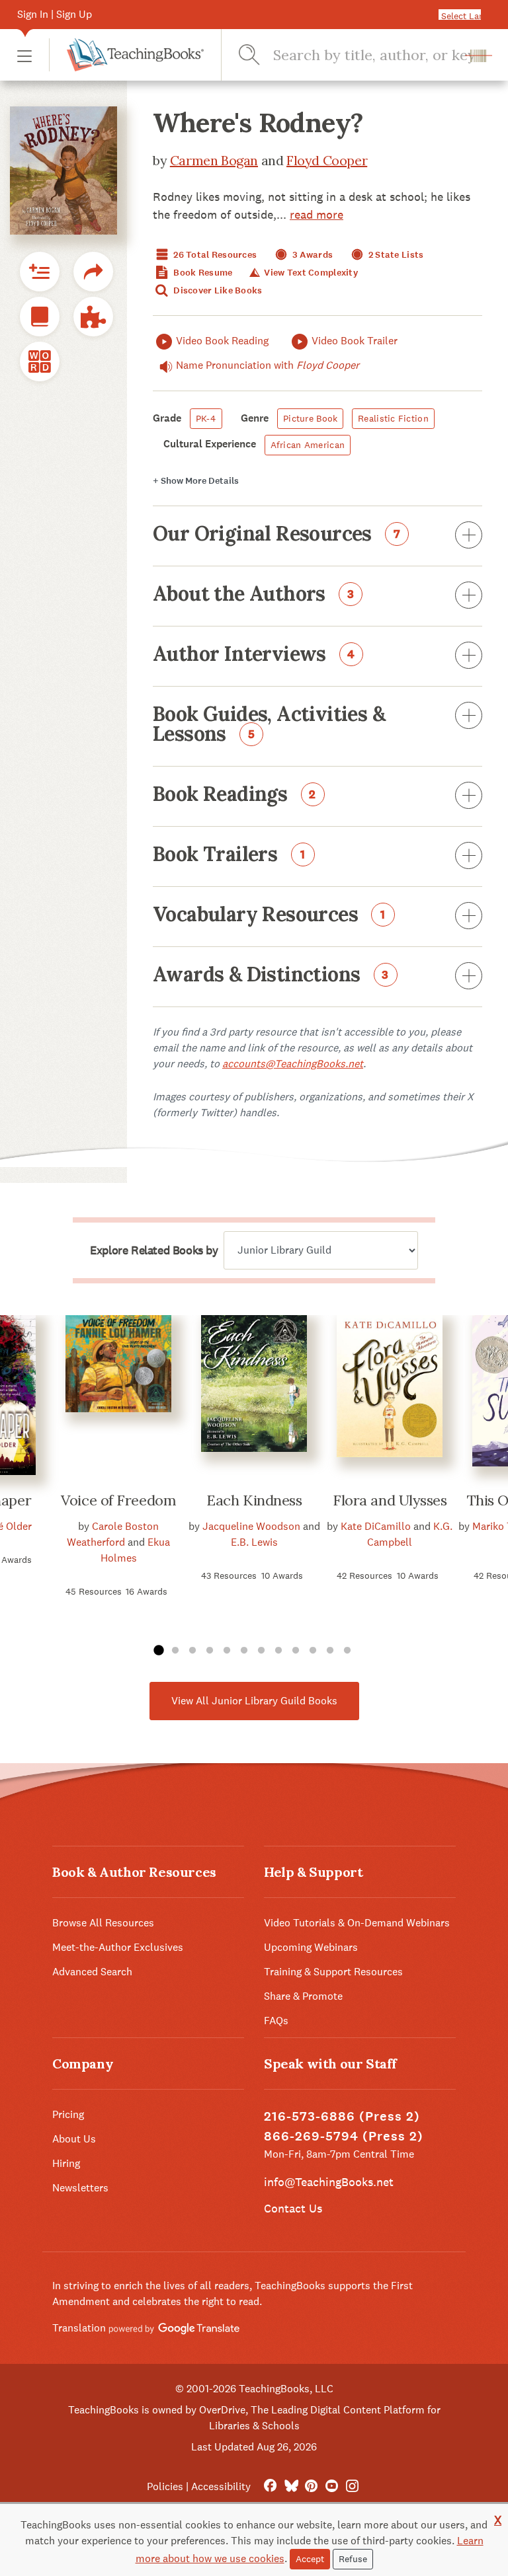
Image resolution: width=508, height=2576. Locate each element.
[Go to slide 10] (313, 1651)
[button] (24, 55)
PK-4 (206, 418)
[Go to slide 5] (227, 1651)
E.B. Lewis (254, 1542)
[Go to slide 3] (192, 1651)
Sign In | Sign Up (55, 14)
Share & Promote (303, 1996)
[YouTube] (332, 2486)
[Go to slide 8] (278, 1651)
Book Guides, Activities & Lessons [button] (269, 725)
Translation (80, 2328)
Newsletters (80, 2188)
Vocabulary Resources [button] (269, 915)
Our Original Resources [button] (277, 535)
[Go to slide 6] (244, 1651)
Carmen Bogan (214, 160)
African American (308, 445)
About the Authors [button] (254, 595)
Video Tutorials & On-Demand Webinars (357, 1923)
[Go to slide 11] (330, 1651)
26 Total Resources (214, 255)
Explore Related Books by (154, 1250)
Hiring (66, 2163)
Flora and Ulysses (390, 1500)
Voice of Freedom (118, 1500)
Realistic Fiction (393, 418)
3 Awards (312, 255)
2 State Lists (395, 255)
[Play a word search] (40, 361)
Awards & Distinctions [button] (271, 975)
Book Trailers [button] (229, 855)
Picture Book (310, 418)
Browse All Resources (103, 1923)
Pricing (68, 2114)
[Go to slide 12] (347, 1651)
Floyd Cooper (327, 160)
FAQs (276, 2021)
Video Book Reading (222, 341)
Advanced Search (92, 1972)
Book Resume (202, 273)
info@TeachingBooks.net (329, 2182)
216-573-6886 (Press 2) (342, 2116)
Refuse (353, 2559)
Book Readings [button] (234, 795)
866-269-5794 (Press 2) (344, 2136)
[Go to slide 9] (296, 1651)
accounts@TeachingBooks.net (293, 1064)
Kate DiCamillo (376, 1526)
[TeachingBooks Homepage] (126, 55)
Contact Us (293, 2208)
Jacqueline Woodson (251, 1526)
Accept (310, 2559)
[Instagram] (352, 2486)
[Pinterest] (311, 2486)
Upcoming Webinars (311, 1947)
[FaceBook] (270, 2486)
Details (196, 481)
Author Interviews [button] (254, 655)
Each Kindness (254, 1500)
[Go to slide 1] (158, 1651)
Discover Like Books (217, 290)
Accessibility (221, 2486)
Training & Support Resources (333, 1972)
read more (317, 214)
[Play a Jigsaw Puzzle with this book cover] (93, 317)
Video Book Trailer (355, 341)
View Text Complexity (310, 273)
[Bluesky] (291, 2486)
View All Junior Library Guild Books (254, 1701)
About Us (74, 2139)
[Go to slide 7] (261, 1651)
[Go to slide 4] (210, 1651)
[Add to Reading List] (40, 272)
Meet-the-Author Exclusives (118, 1947)
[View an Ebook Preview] (40, 317)
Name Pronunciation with (268, 365)
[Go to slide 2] (175, 1651)
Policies (165, 2486)
